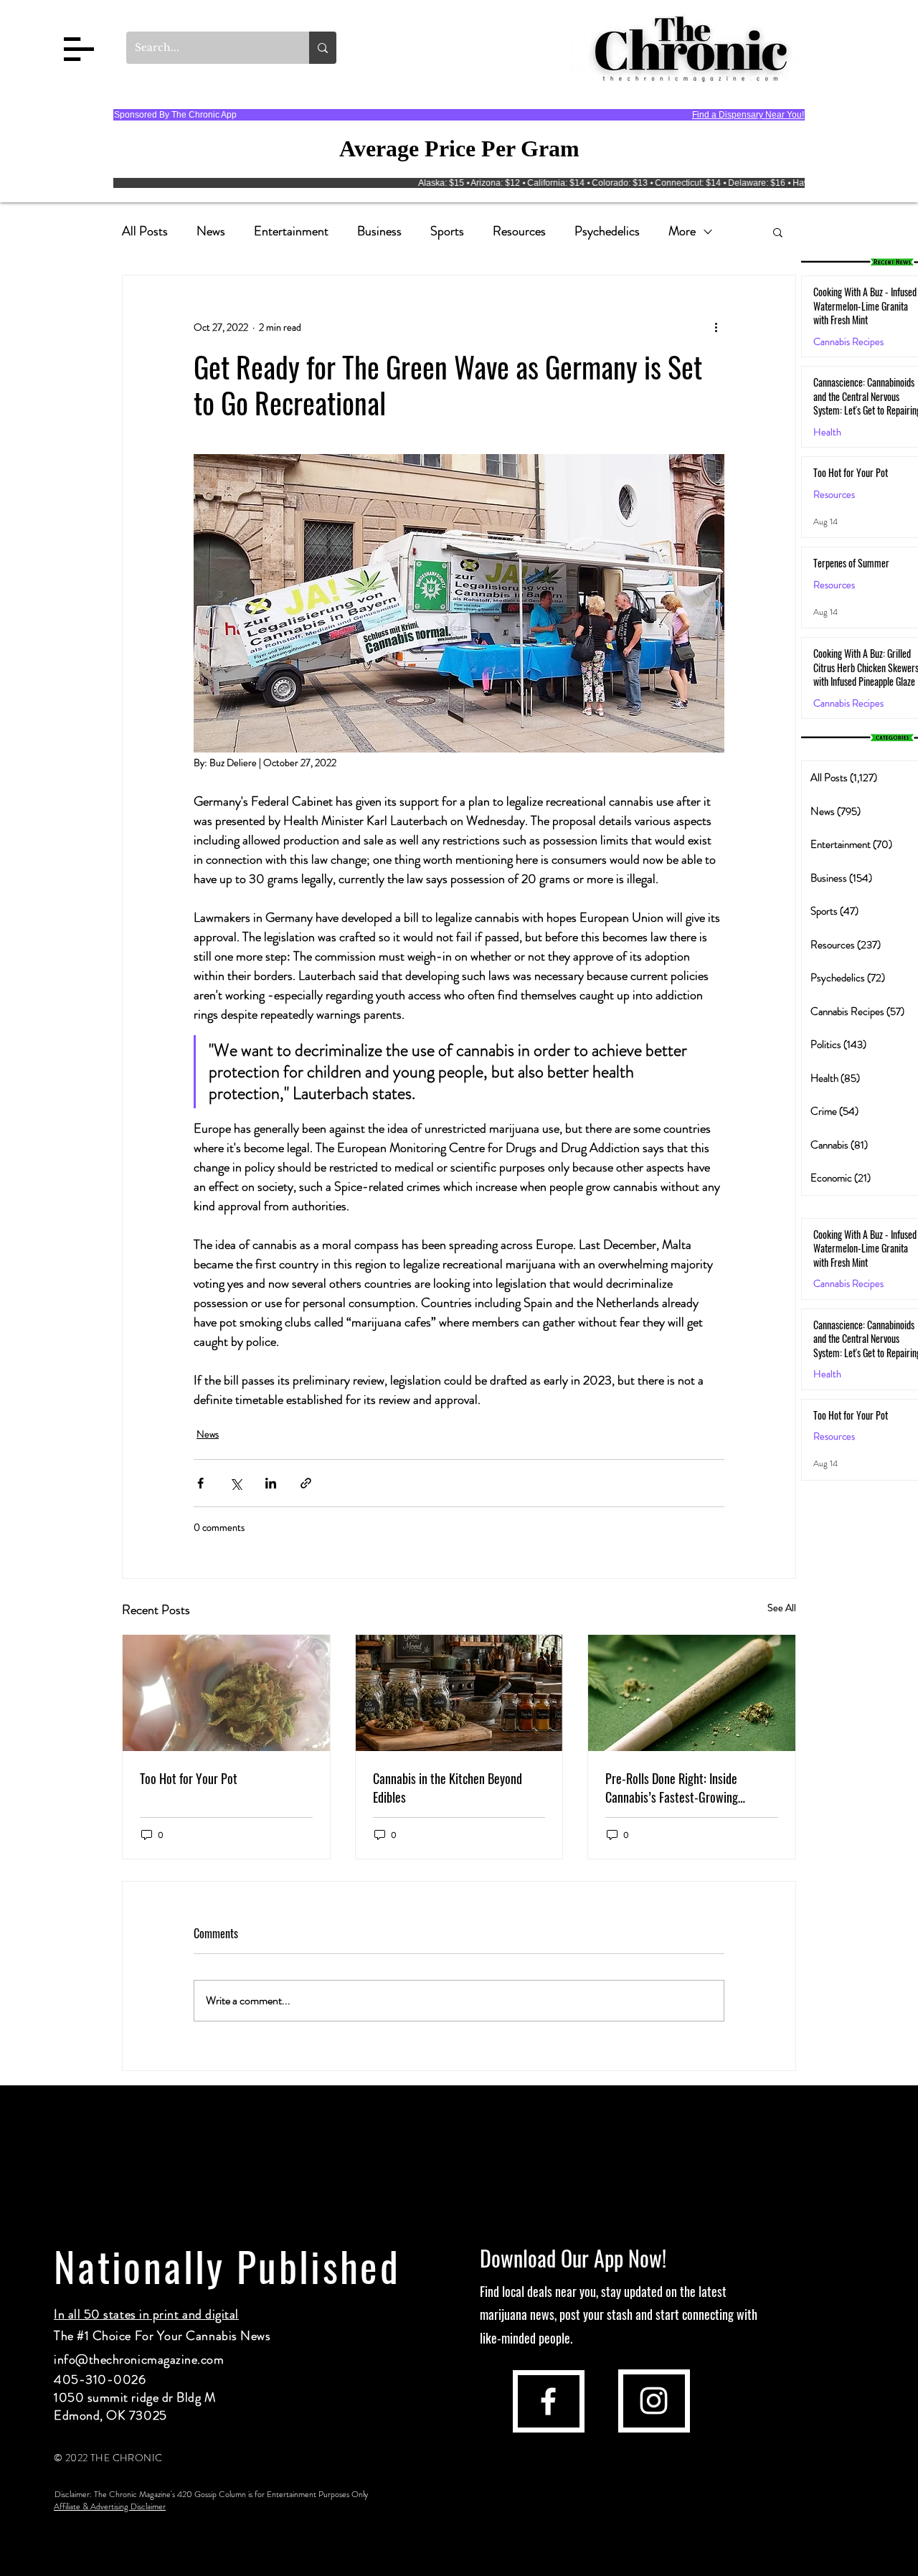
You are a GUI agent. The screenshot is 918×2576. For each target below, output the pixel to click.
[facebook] (548, 2401)
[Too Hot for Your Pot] (226, 1693)
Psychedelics (607, 231)
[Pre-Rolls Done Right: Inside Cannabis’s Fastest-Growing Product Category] (692, 1693)
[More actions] (716, 327)
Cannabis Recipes (848, 1284)
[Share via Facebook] (200, 1483)
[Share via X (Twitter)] (236, 1483)
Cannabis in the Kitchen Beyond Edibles (448, 1788)
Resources (519, 231)
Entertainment (291, 231)
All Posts (145, 231)
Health (827, 432)
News (211, 231)
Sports (447, 231)
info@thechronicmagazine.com (139, 2359)
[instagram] (654, 2401)
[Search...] (323, 48)
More (682, 231)
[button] (79, 49)
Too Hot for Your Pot (189, 1778)
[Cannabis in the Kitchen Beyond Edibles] (459, 1693)
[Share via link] (306, 1483)
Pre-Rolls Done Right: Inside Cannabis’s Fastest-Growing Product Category (672, 1788)
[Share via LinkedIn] (271, 1483)
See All (782, 1608)
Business (379, 231)
